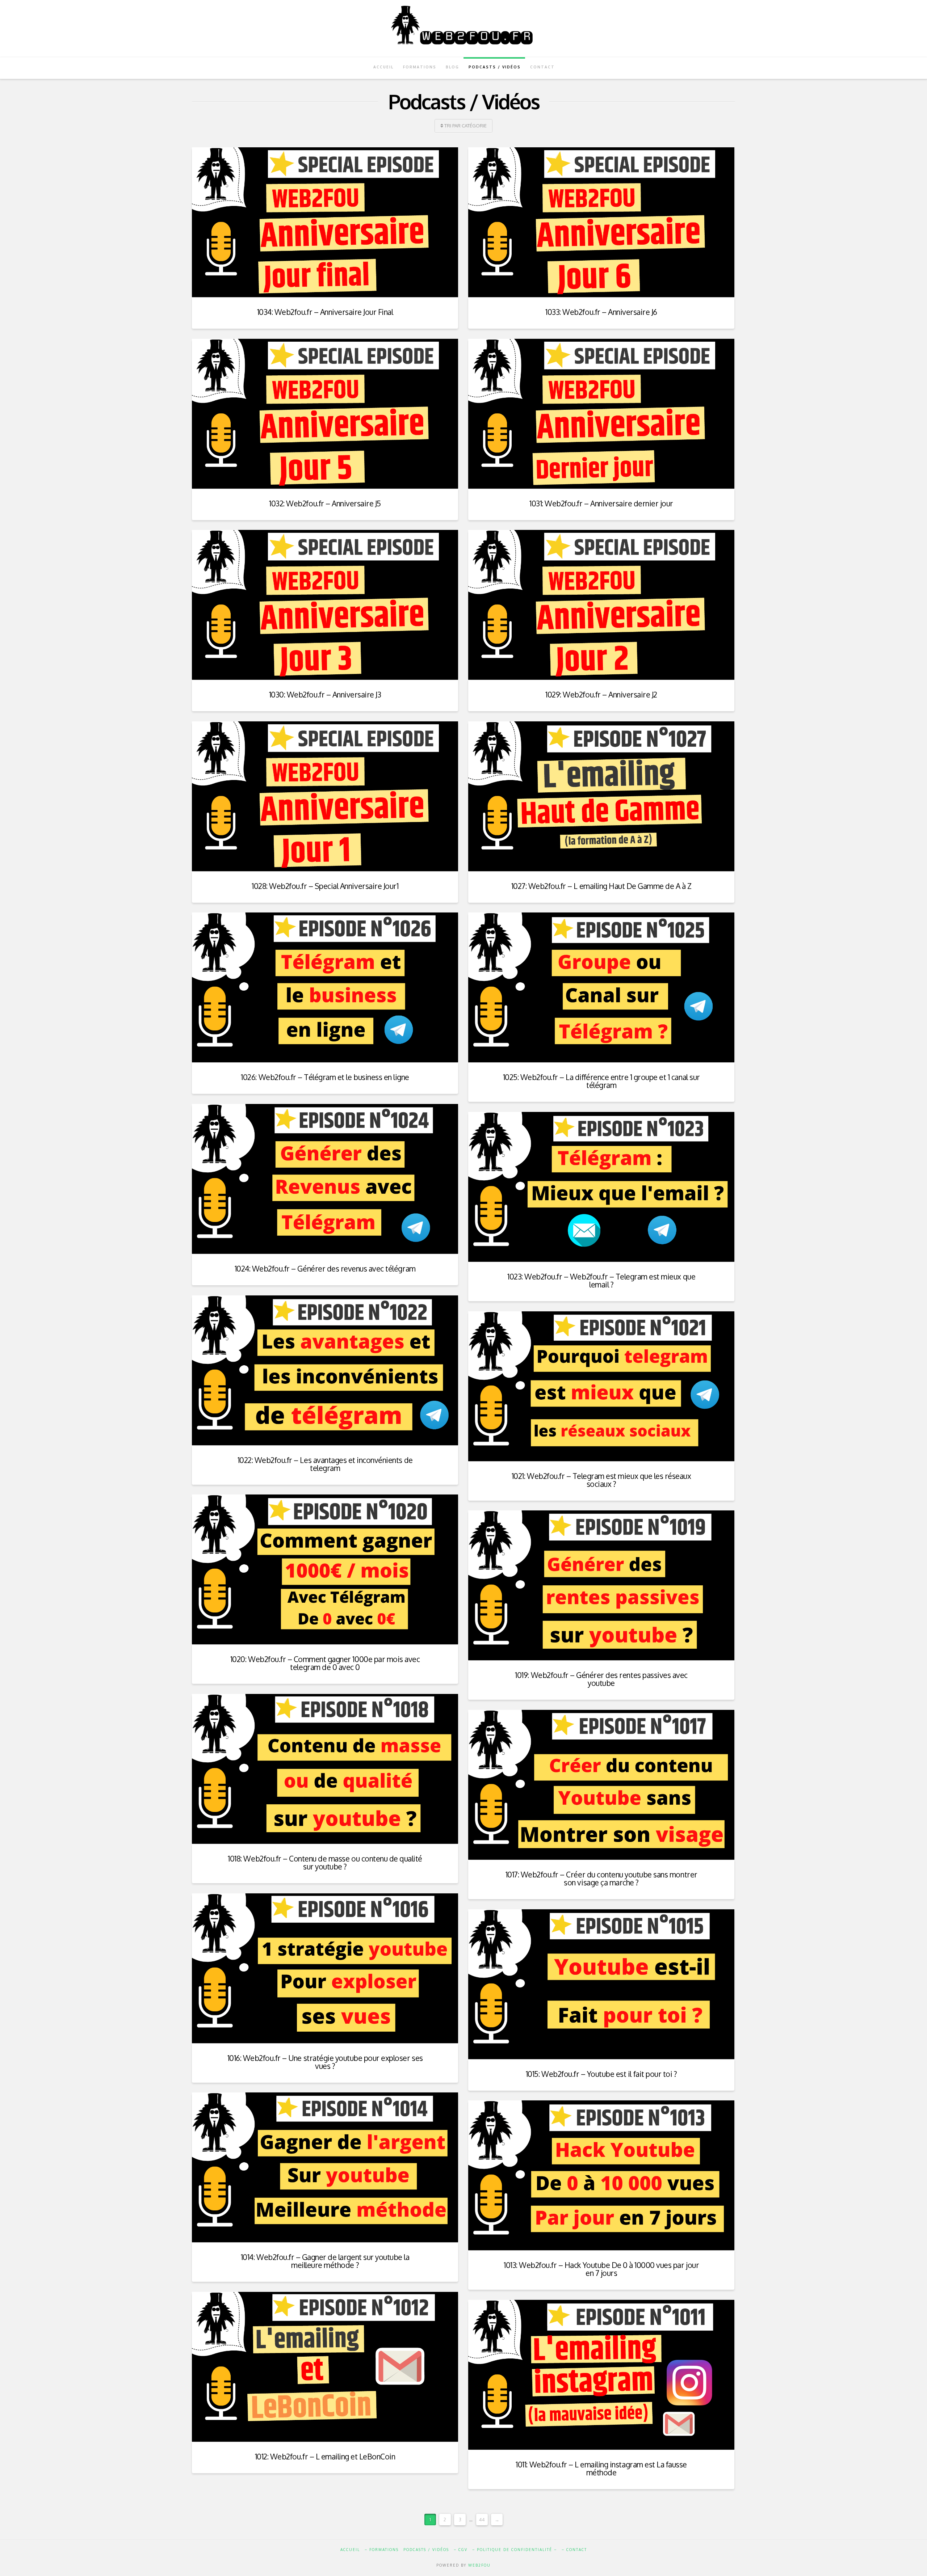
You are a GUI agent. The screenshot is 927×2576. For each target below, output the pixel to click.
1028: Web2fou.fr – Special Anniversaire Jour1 (325, 886)
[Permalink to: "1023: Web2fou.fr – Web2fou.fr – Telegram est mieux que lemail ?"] (601, 1187)
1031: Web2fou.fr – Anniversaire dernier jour (601, 503)
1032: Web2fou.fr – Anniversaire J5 (325, 503)
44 (482, 2520)
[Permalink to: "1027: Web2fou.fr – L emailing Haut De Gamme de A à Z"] (601, 796)
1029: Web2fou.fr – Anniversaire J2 (601, 694)
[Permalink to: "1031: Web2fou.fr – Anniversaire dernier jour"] (601, 414)
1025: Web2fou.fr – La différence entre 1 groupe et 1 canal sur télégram (601, 1081)
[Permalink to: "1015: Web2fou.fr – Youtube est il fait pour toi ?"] (601, 1984)
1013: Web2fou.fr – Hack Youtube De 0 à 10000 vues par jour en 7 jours (601, 2269)
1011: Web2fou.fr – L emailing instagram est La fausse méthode (601, 2468)
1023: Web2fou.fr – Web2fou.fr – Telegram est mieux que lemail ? (601, 1280)
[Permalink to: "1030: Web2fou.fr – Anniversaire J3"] (325, 605)
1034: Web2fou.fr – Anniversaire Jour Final (325, 312)
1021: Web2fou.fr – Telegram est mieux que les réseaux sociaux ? (601, 1480)
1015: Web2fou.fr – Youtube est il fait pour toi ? (601, 2074)
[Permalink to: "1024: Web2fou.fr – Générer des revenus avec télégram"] (325, 1179)
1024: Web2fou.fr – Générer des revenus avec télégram (325, 1268)
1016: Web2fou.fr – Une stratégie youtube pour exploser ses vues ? (325, 2062)
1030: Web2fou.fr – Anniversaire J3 (325, 694)
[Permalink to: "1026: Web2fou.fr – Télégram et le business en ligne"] (325, 987)
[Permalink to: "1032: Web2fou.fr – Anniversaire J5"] (325, 414)
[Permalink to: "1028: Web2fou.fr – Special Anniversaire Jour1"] (325, 796)
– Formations (382, 2550)
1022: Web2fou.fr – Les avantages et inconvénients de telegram (325, 1464)
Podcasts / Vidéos (426, 2550)
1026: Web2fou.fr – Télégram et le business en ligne (325, 1077)
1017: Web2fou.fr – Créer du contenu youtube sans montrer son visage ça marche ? (601, 1878)
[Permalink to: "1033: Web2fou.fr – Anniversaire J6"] (601, 222)
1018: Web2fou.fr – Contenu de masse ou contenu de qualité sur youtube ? (325, 1862)
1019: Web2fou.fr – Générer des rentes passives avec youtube (601, 1679)
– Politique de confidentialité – (515, 2550)
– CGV (461, 2550)
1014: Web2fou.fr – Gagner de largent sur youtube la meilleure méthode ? (325, 2261)
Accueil (350, 2550)
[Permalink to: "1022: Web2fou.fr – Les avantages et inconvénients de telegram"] (325, 1370)
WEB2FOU (479, 2565)
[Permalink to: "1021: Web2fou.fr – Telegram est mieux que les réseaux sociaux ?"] (601, 1386)
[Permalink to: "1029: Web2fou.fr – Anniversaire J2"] (601, 605)
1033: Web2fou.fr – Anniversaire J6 (601, 312)
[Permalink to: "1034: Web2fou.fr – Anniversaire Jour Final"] (325, 222)
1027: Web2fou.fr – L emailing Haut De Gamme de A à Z (601, 886)
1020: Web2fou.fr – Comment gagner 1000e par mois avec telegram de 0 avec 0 (325, 1663)
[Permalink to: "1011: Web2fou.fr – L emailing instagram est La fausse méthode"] (601, 2375)
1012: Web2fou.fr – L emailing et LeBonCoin (325, 2456)
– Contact (574, 2550)
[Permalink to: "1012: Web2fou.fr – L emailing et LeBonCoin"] (325, 2367)
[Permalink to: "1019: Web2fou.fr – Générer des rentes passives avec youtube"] (601, 1585)
